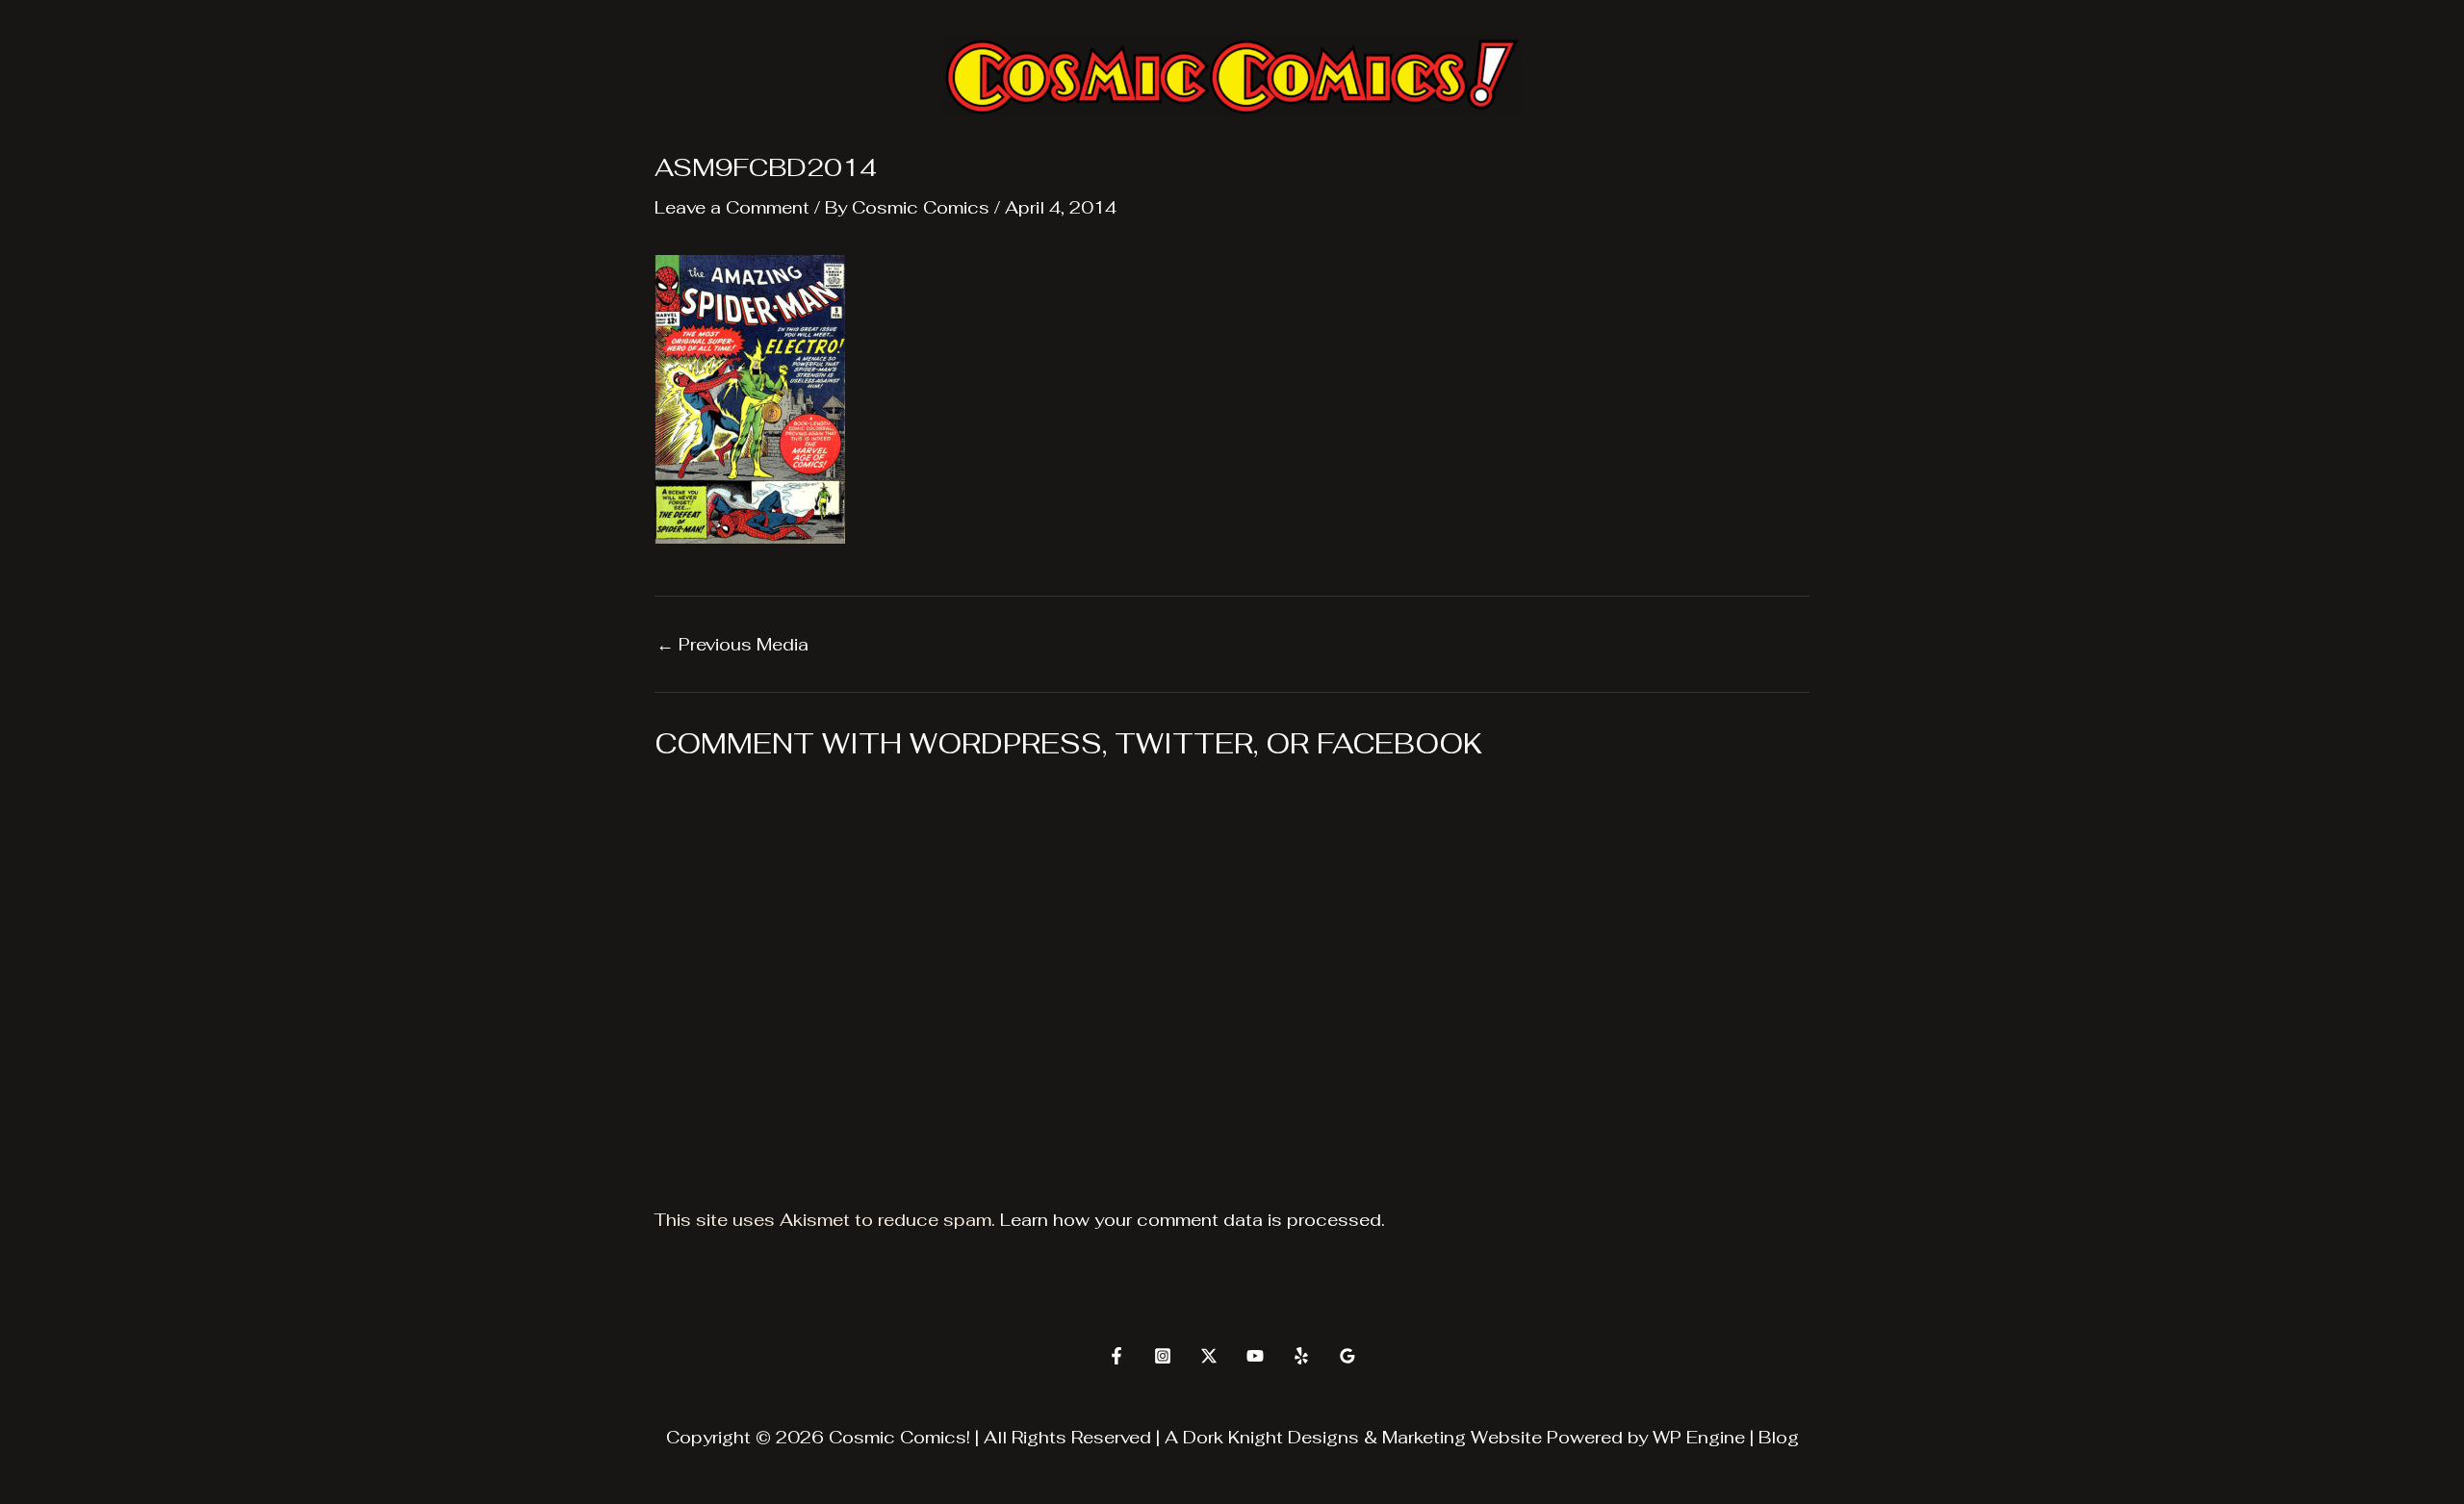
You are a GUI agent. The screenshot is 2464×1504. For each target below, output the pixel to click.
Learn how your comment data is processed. (1193, 1220)
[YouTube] (1255, 1356)
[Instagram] (1163, 1356)
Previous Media (732, 645)
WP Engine (1699, 1437)
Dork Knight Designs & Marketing (1324, 1437)
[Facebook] (1116, 1356)
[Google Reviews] (1347, 1356)
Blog (1779, 1437)
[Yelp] (1301, 1356)
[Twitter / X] (1209, 1356)
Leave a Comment (732, 207)
